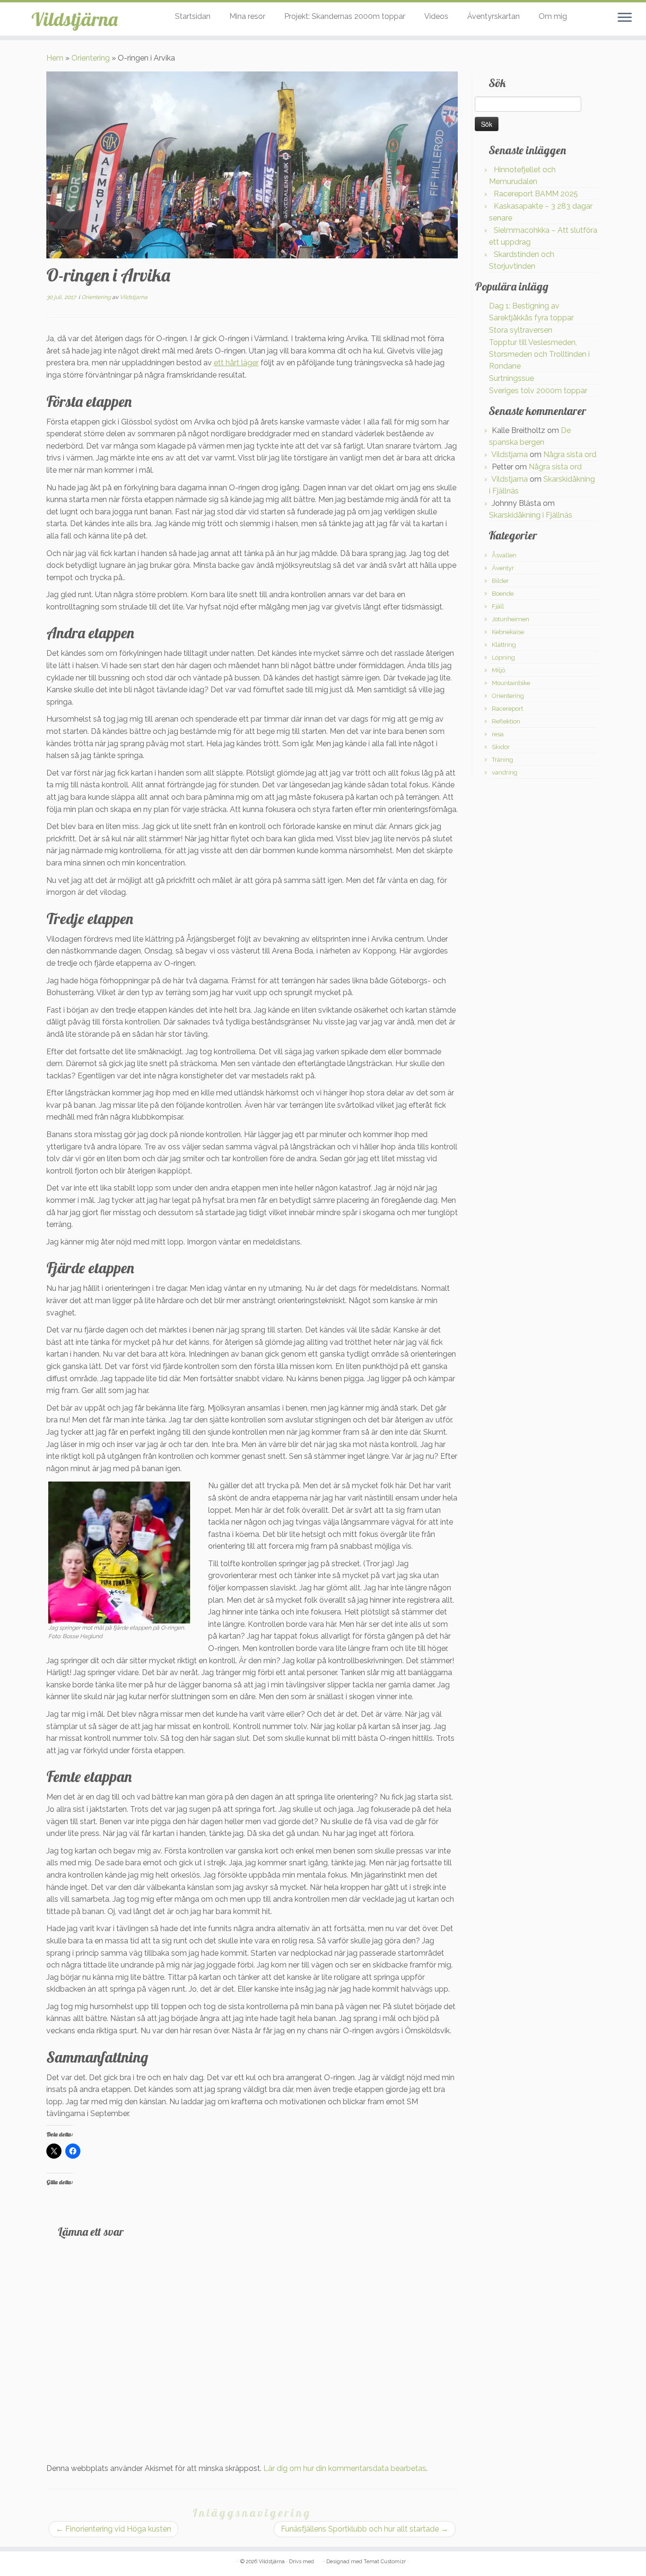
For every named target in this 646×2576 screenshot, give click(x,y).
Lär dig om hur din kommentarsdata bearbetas (345, 2468)
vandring (505, 772)
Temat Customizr (385, 2562)
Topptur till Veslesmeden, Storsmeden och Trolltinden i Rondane (539, 354)
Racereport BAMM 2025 (536, 194)
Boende (503, 594)
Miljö (498, 670)
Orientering (91, 58)
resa (498, 734)
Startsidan (193, 16)
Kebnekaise (508, 632)
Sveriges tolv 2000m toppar (538, 391)
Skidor (501, 747)
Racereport (507, 709)
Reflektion (506, 721)
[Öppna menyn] (625, 18)
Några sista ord (570, 454)
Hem (55, 58)
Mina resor (247, 16)
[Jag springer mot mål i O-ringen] (119, 1552)
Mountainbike (511, 683)
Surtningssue (511, 378)
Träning (502, 760)
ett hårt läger (236, 363)
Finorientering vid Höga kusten (113, 2529)
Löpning (503, 657)
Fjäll (498, 606)
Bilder (500, 581)
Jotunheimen (511, 619)
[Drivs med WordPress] (319, 2560)
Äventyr (503, 568)
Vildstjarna (134, 297)
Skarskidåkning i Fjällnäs (531, 515)
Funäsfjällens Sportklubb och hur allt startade (365, 2529)
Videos (436, 16)
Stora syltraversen (521, 330)
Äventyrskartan (493, 16)
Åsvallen (504, 555)
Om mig (553, 16)
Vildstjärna (74, 19)
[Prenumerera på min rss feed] (53, 2562)
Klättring (504, 645)
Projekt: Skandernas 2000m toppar (345, 16)
